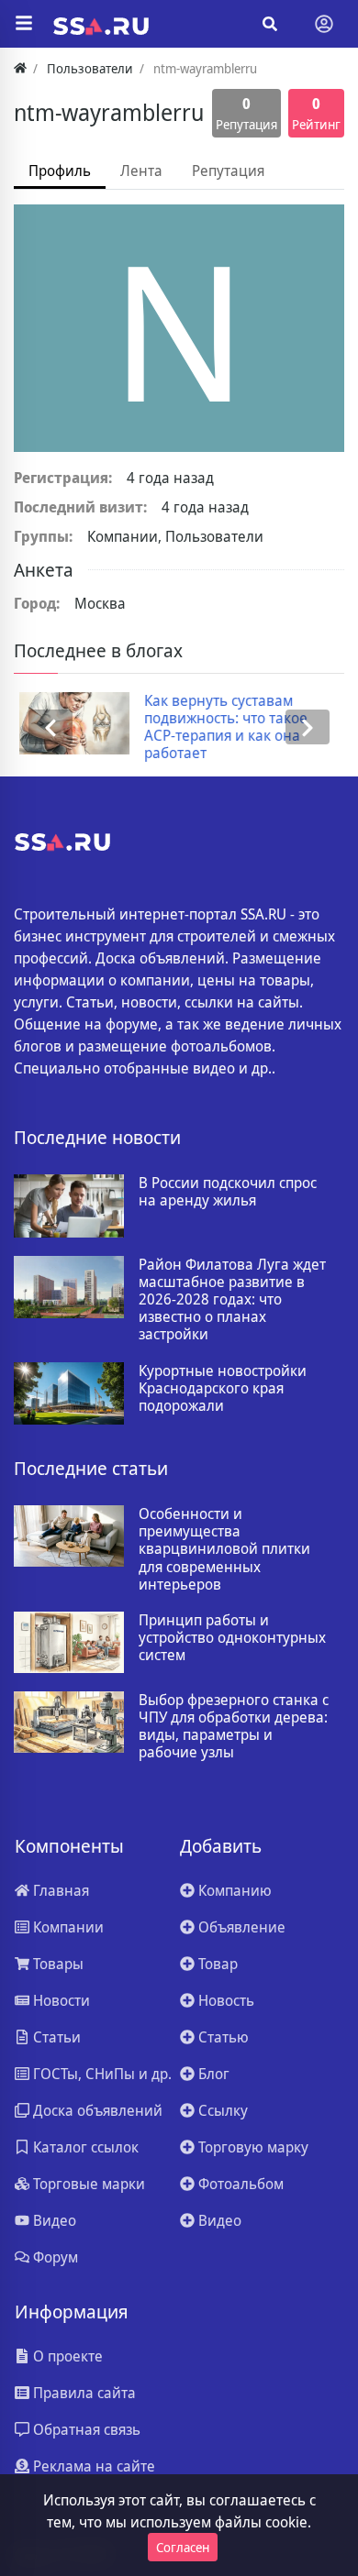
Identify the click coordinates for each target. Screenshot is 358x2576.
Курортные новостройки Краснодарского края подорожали (223, 1389)
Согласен (183, 2547)
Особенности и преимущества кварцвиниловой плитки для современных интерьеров (224, 1549)
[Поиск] (270, 24)
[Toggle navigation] (324, 24)
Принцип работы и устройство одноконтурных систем (232, 1638)
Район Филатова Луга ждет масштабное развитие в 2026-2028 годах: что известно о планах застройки (232, 1300)
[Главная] (20, 68)
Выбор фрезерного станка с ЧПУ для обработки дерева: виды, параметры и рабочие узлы (234, 1727)
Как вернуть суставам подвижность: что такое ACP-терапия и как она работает (220, 727)
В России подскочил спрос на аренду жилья (228, 1192)
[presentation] (50, 727)
